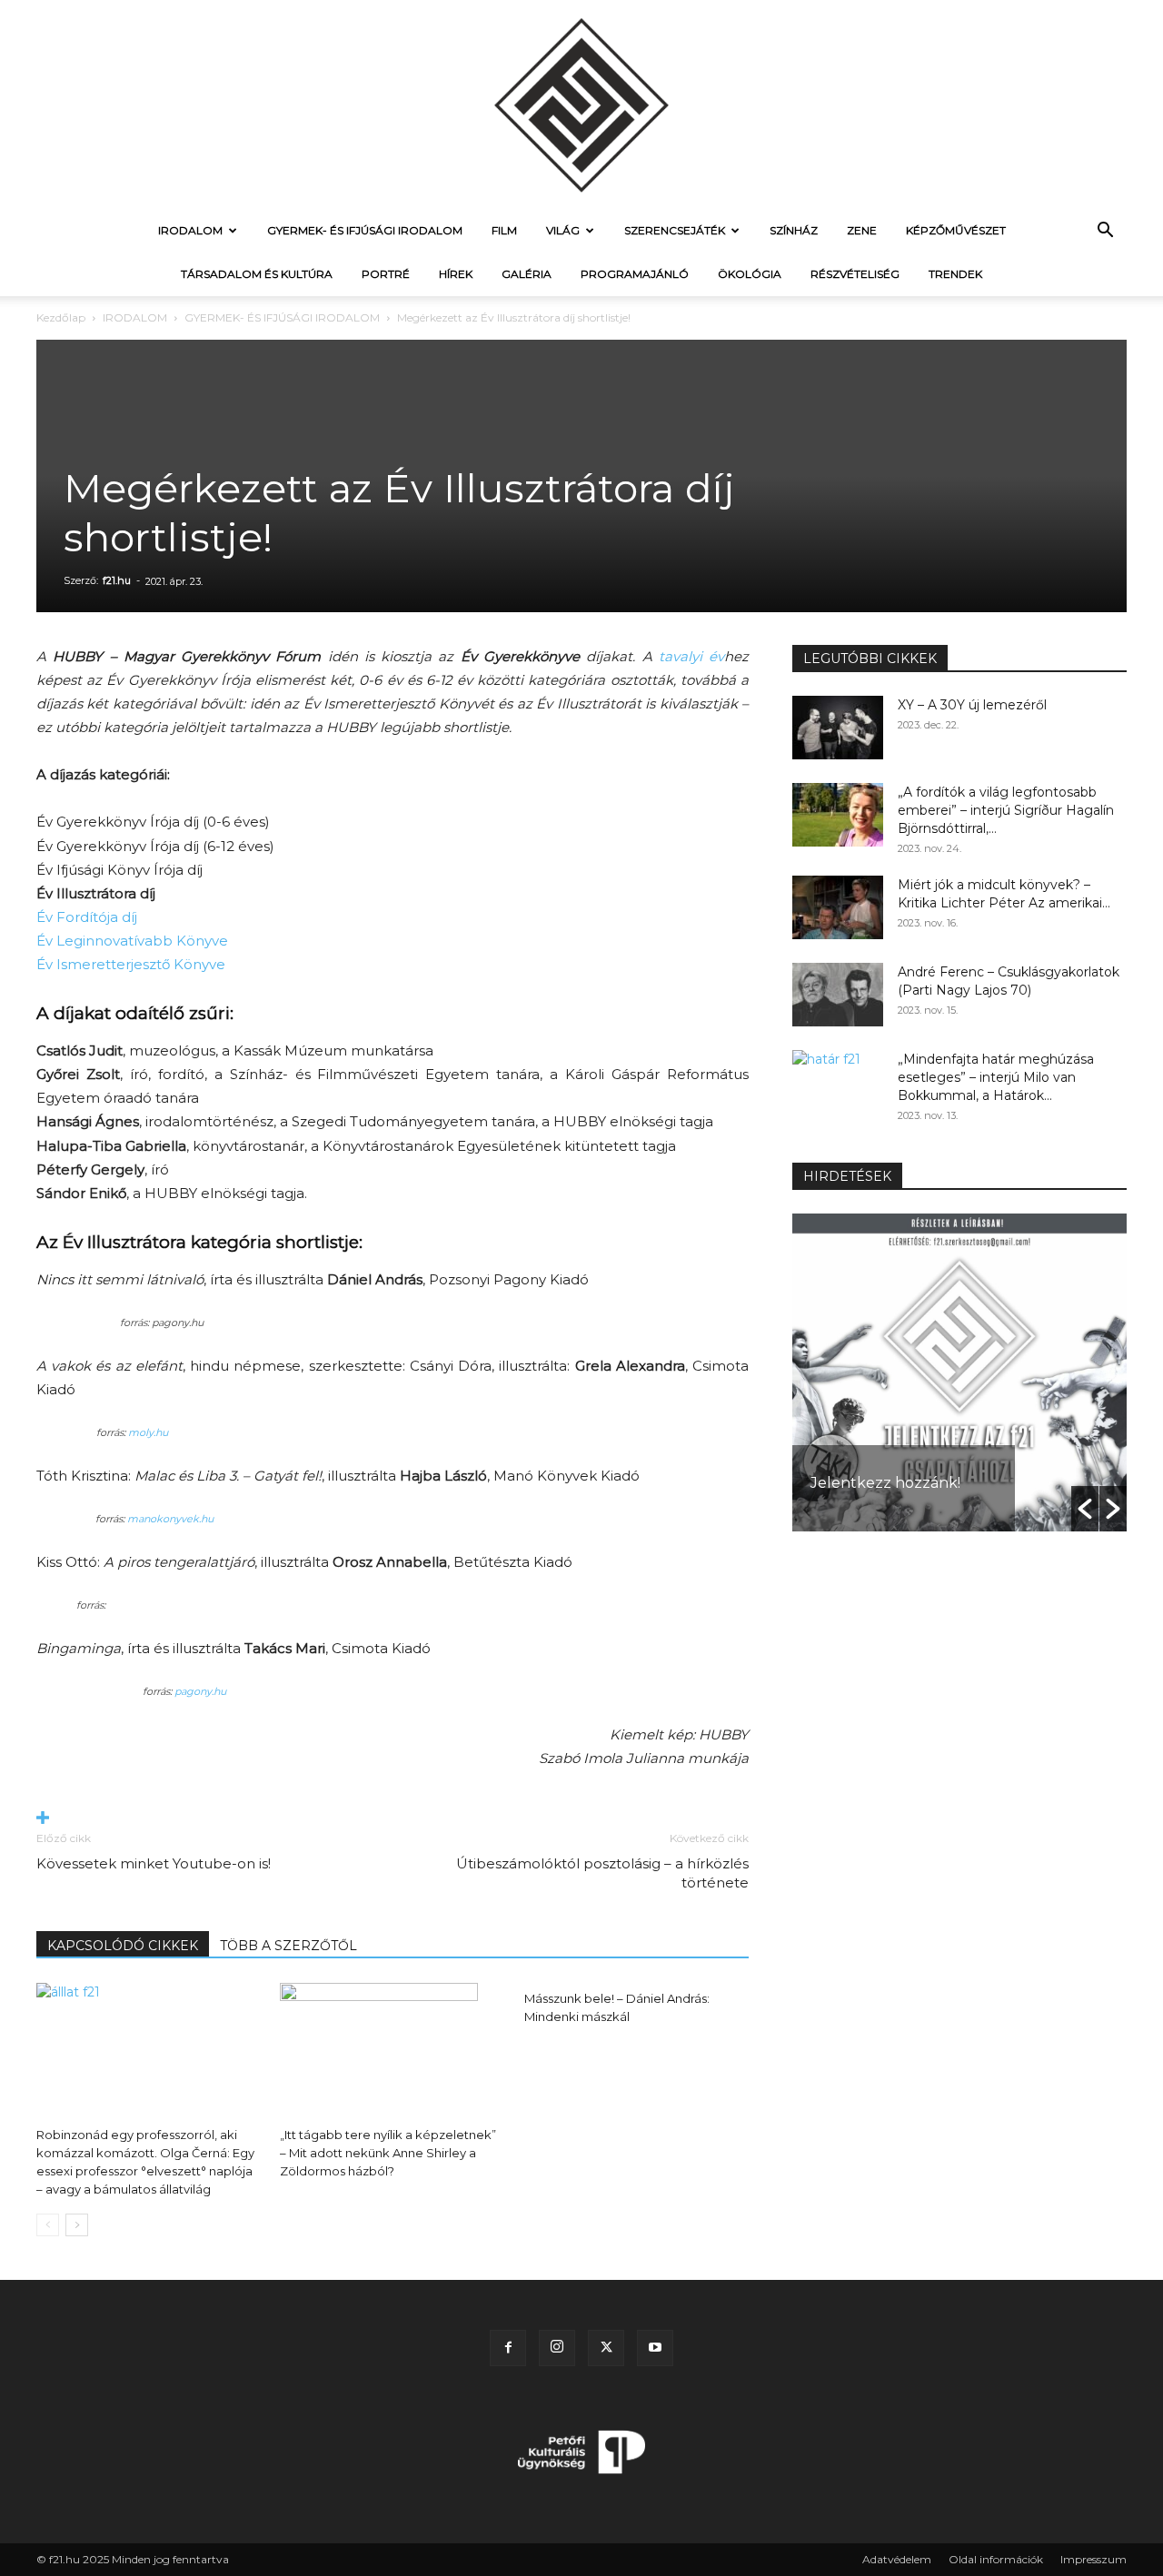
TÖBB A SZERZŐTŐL (288, 1946)
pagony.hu (200, 1691)
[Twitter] (606, 2348)
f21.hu (117, 580)
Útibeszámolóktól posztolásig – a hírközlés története (602, 1873)
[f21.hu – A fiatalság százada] (581, 104)
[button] (1105, 232)
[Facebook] (508, 2348)
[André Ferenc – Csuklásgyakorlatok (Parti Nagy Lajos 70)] (838, 995)
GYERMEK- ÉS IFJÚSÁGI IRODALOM (365, 230)
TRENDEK (955, 274)
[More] (393, 1819)
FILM (504, 230)
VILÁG (563, 230)
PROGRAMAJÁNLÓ (635, 274)
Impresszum (1093, 2559)
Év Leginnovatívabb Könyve (132, 941)
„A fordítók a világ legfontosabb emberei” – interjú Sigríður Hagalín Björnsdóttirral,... (1006, 810)
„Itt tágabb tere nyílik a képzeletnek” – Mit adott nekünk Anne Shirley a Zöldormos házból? (388, 2153)
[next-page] (77, 2225)
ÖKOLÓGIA (750, 274)
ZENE (862, 230)
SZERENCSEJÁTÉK (675, 230)
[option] (959, 1372)
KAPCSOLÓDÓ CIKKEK (123, 1946)
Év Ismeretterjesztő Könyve (131, 964)
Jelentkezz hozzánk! (885, 1483)
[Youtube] (655, 2348)
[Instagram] (557, 2348)
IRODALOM (190, 230)
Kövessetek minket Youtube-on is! (154, 1863)
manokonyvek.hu (170, 1519)
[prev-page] (48, 2225)
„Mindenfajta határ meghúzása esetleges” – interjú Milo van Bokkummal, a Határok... (996, 1077)
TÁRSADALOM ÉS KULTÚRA (257, 274)
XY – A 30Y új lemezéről (972, 705)
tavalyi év (691, 656)
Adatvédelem (897, 2559)
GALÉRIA (527, 274)
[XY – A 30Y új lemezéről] (838, 728)
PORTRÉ (386, 274)
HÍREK (456, 274)
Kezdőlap (61, 317)
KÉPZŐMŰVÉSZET (956, 230)
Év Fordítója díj (87, 917)
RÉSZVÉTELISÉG (855, 274)
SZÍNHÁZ (794, 230)
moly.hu (148, 1432)
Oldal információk (996, 2559)
